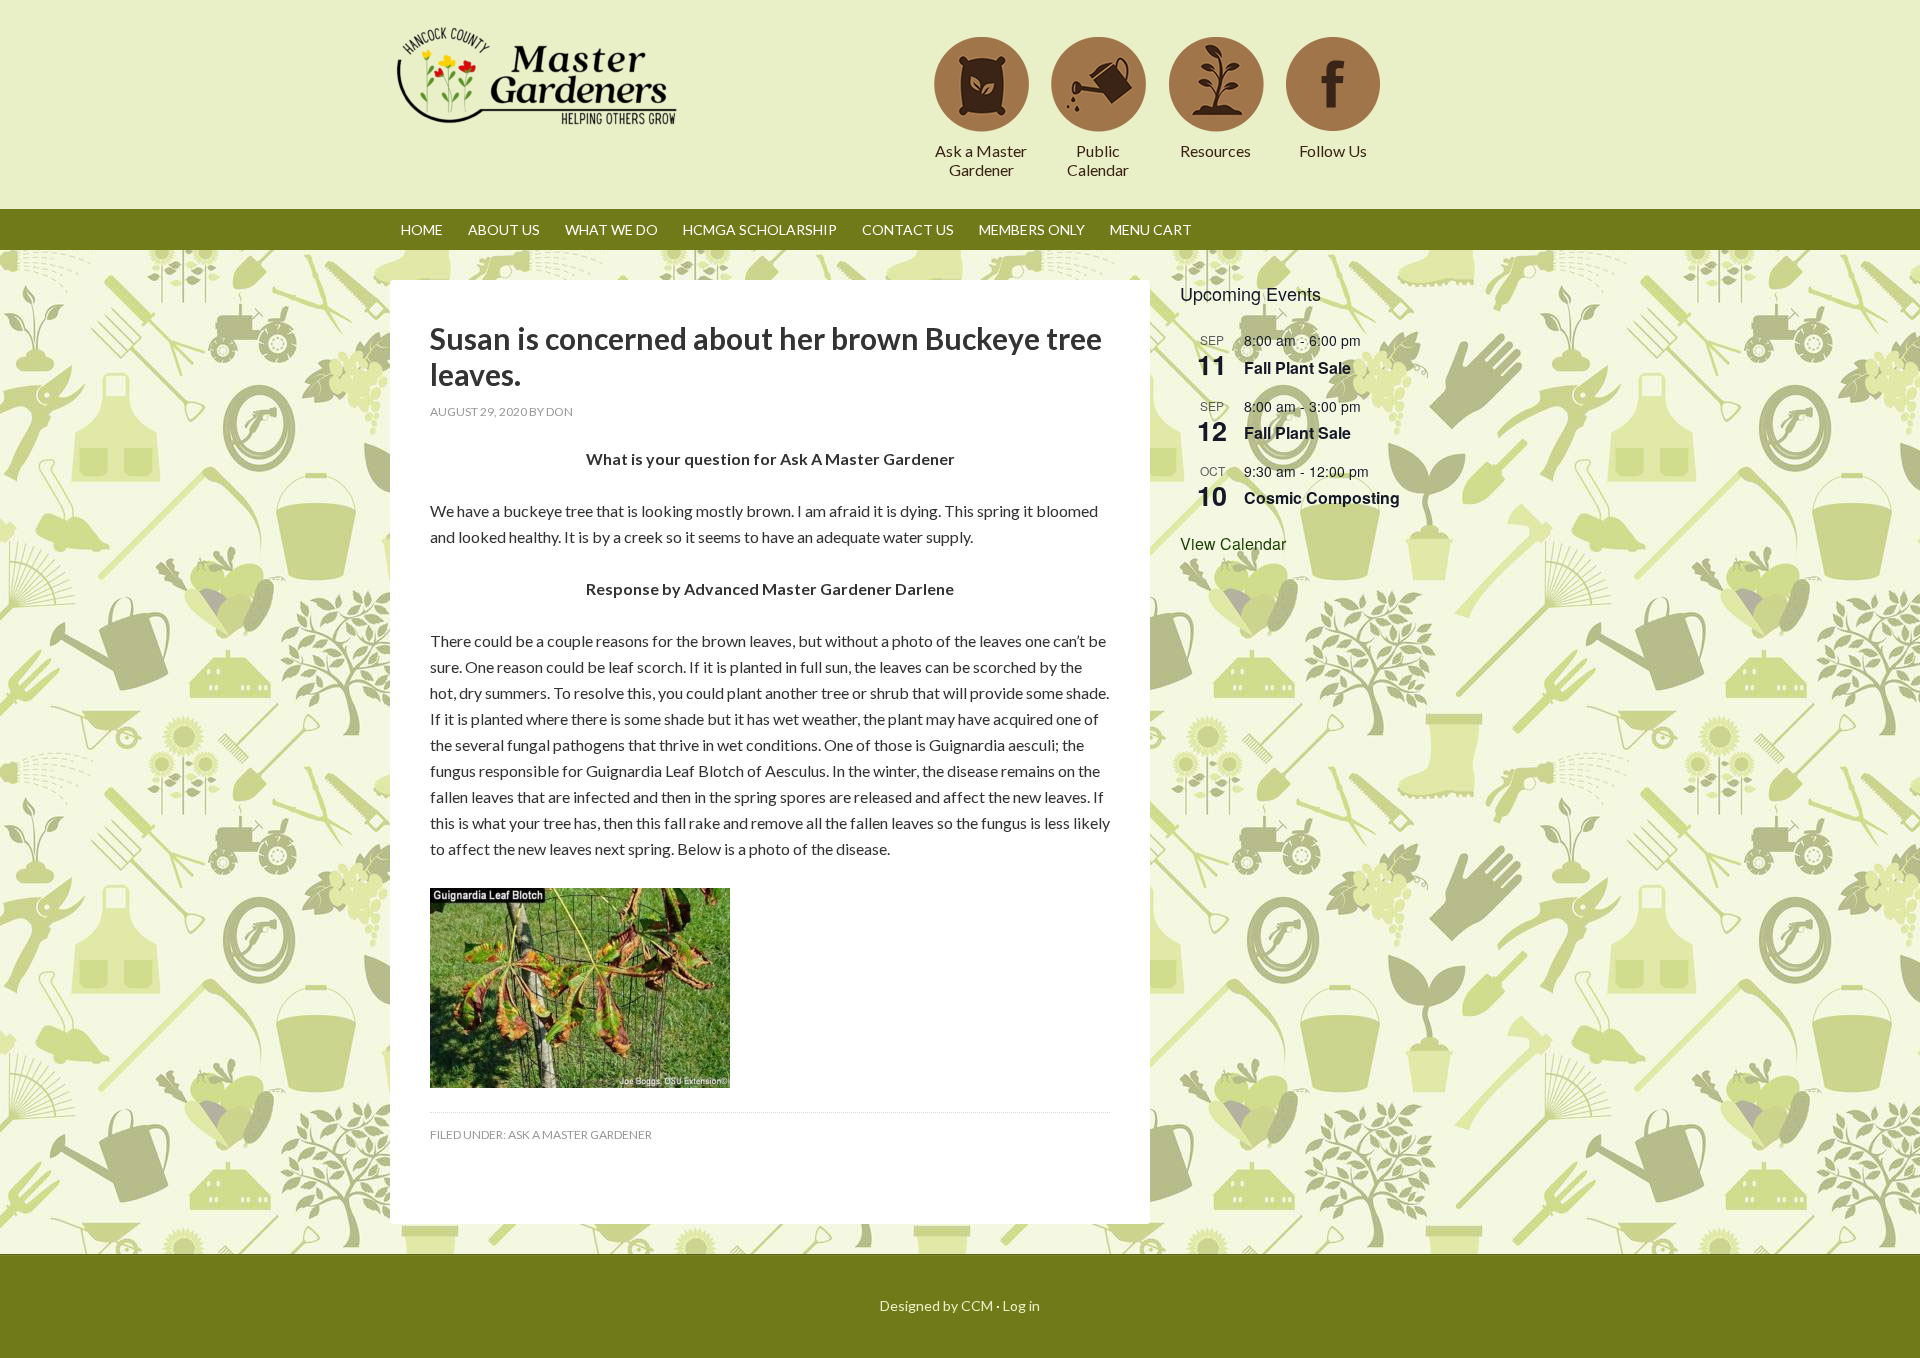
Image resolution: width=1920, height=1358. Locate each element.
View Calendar (1233, 543)
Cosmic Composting (1322, 497)
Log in (1021, 1305)
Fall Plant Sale (1297, 367)
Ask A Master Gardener (580, 1134)
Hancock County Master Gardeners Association (540, 95)
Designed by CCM (936, 1305)
